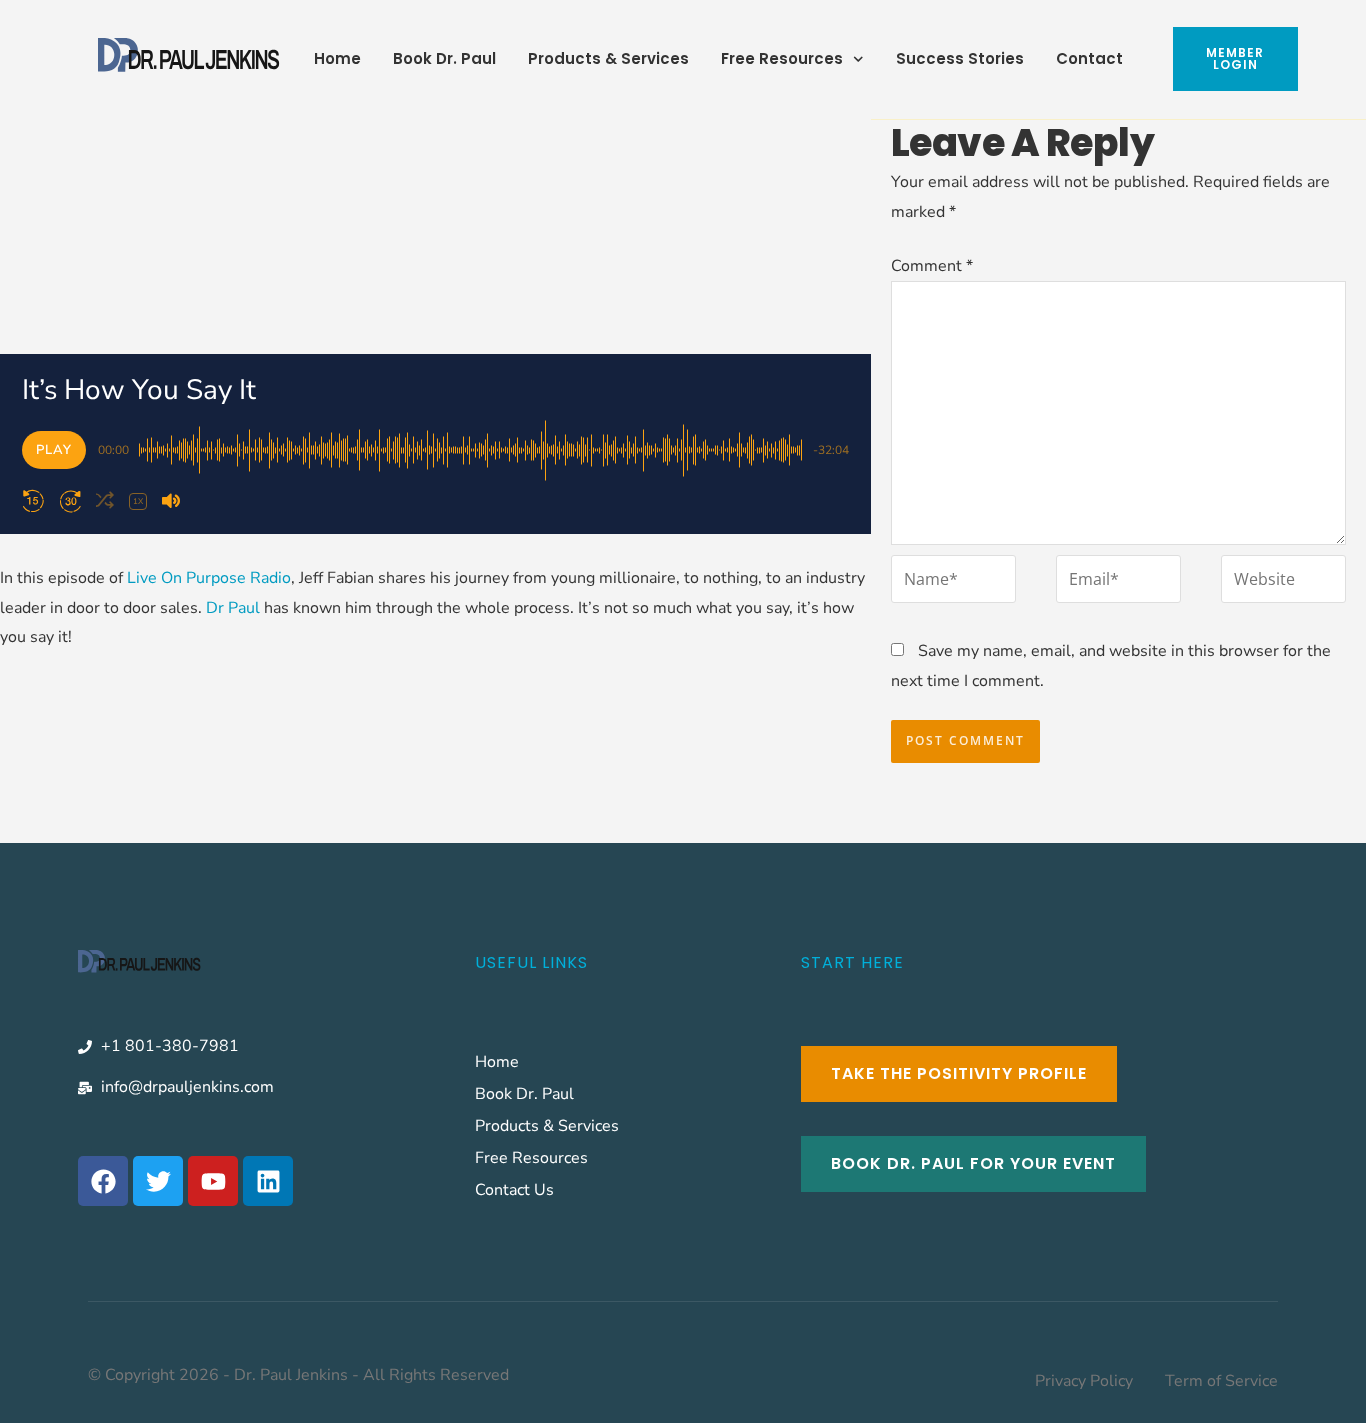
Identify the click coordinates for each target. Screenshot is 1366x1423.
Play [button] (54, 450)
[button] (33, 501)
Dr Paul (233, 608)
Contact (1089, 58)
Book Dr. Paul (444, 58)
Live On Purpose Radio (209, 578)
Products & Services (608, 58)
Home (337, 58)
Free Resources (782, 58)
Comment (932, 266)
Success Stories (960, 58)
